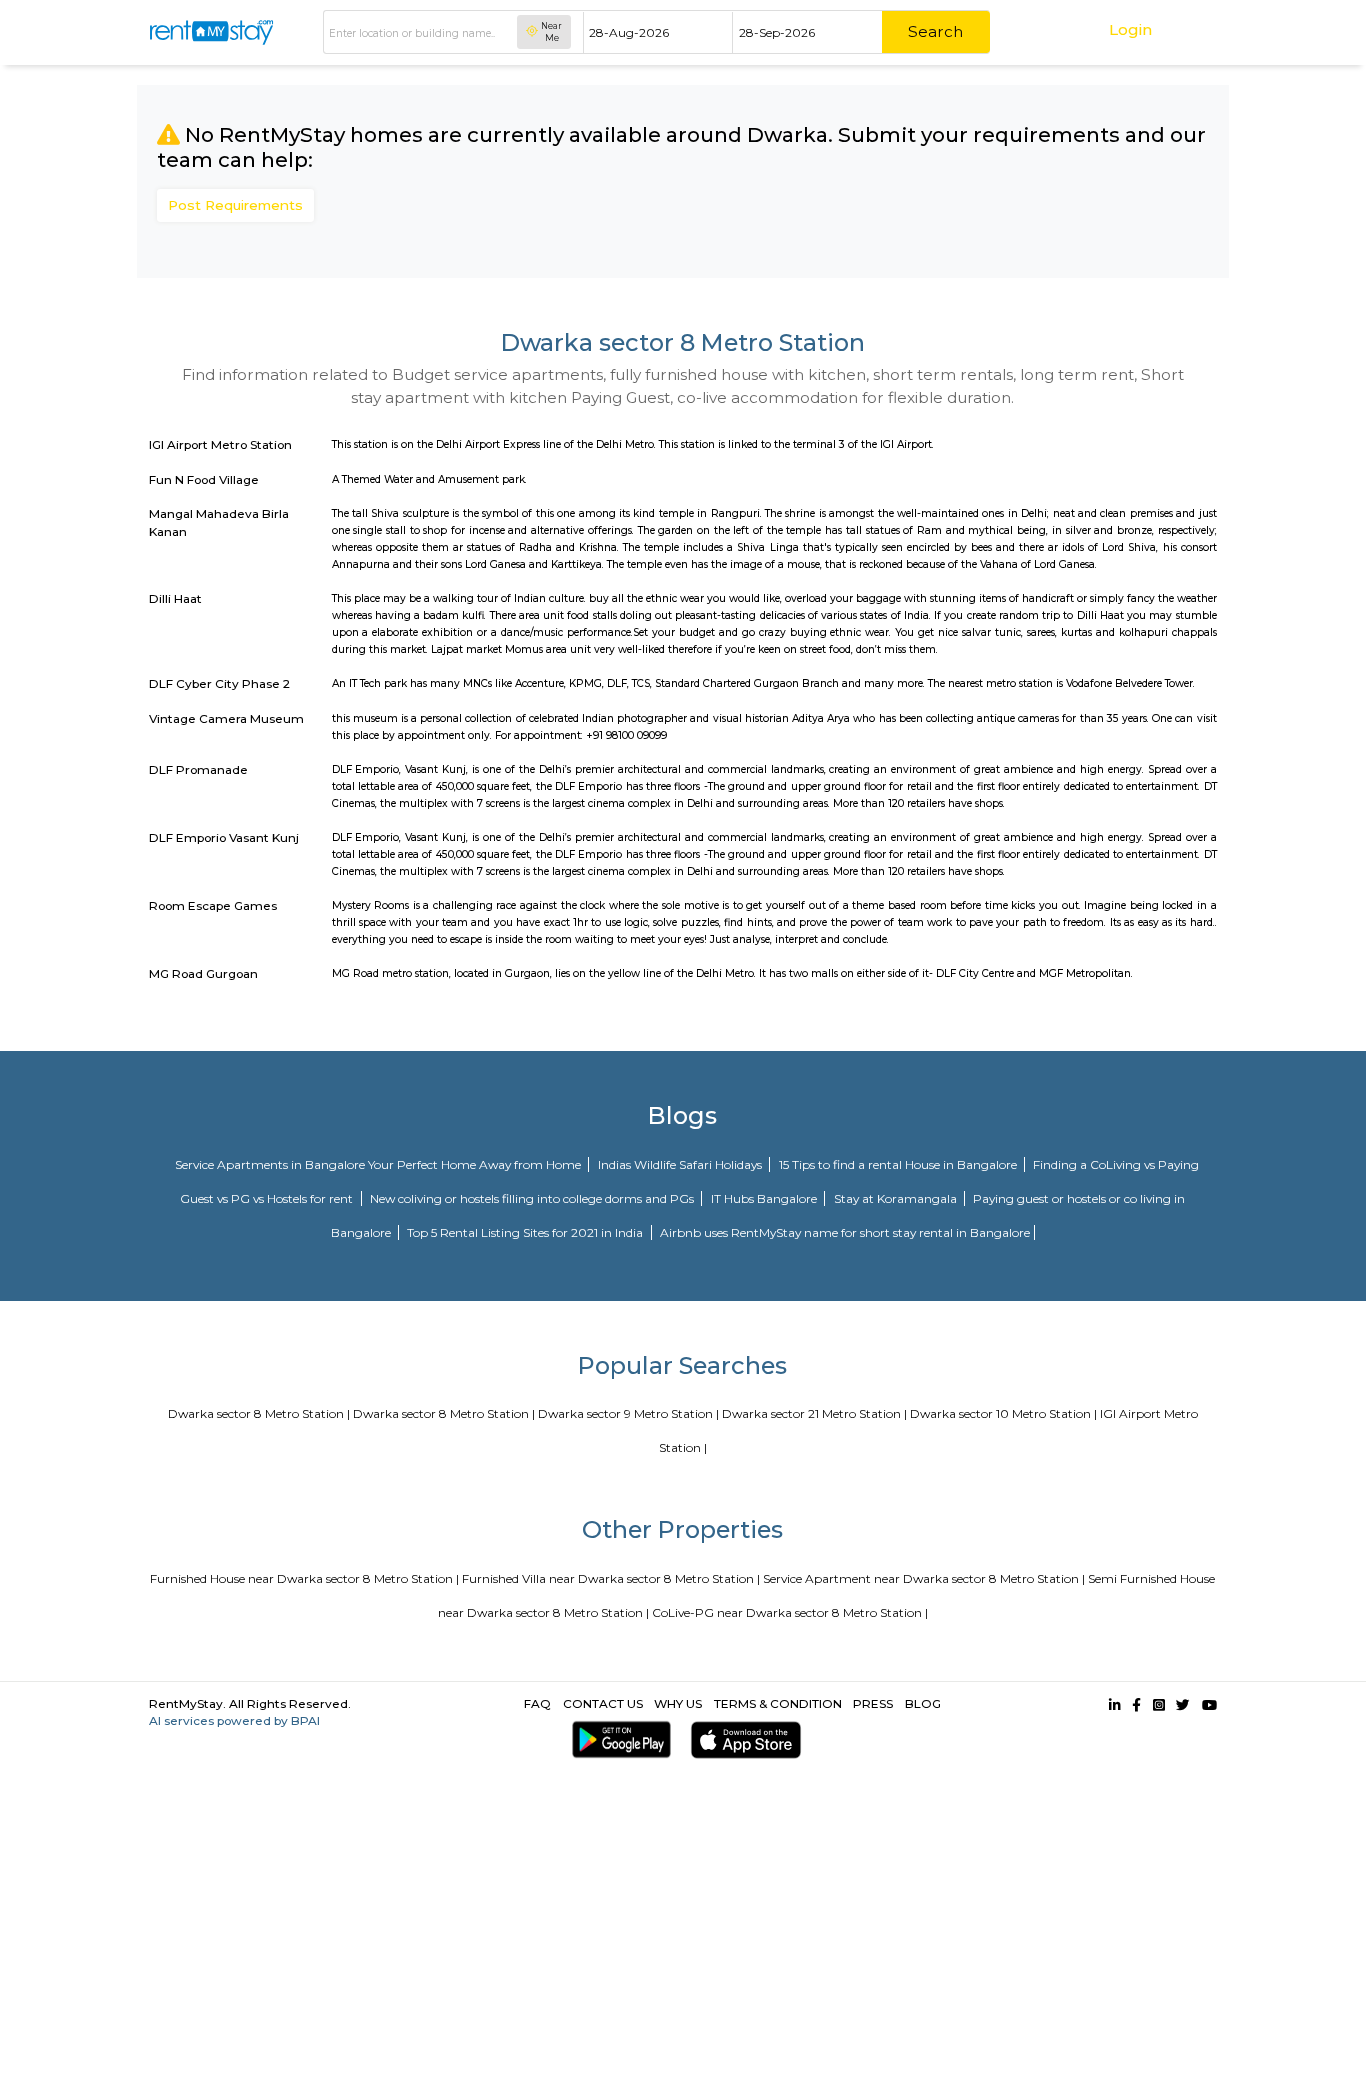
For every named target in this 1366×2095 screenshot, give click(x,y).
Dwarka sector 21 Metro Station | (814, 1413)
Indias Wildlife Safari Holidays (681, 1164)
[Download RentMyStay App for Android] (617, 1739)
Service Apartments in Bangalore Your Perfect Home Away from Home (379, 1164)
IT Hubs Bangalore (765, 1198)
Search (935, 31)
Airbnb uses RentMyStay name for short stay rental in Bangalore (845, 1232)
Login (1130, 29)
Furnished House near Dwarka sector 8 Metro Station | (304, 1578)
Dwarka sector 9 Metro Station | (628, 1413)
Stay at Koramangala (897, 1198)
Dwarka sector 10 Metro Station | (1003, 1413)
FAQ (537, 1703)
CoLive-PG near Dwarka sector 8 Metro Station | (790, 1612)
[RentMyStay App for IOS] (741, 1739)
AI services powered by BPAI (234, 1720)
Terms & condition (778, 1703)
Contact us (603, 1703)
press (873, 1703)
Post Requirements (235, 205)
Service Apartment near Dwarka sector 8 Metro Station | (924, 1578)
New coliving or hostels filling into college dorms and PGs (533, 1198)
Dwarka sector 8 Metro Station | (259, 1413)
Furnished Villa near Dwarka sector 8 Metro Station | (611, 1578)
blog (923, 1703)
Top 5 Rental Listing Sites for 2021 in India (526, 1232)
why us (678, 1703)
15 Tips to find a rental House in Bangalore (899, 1164)
